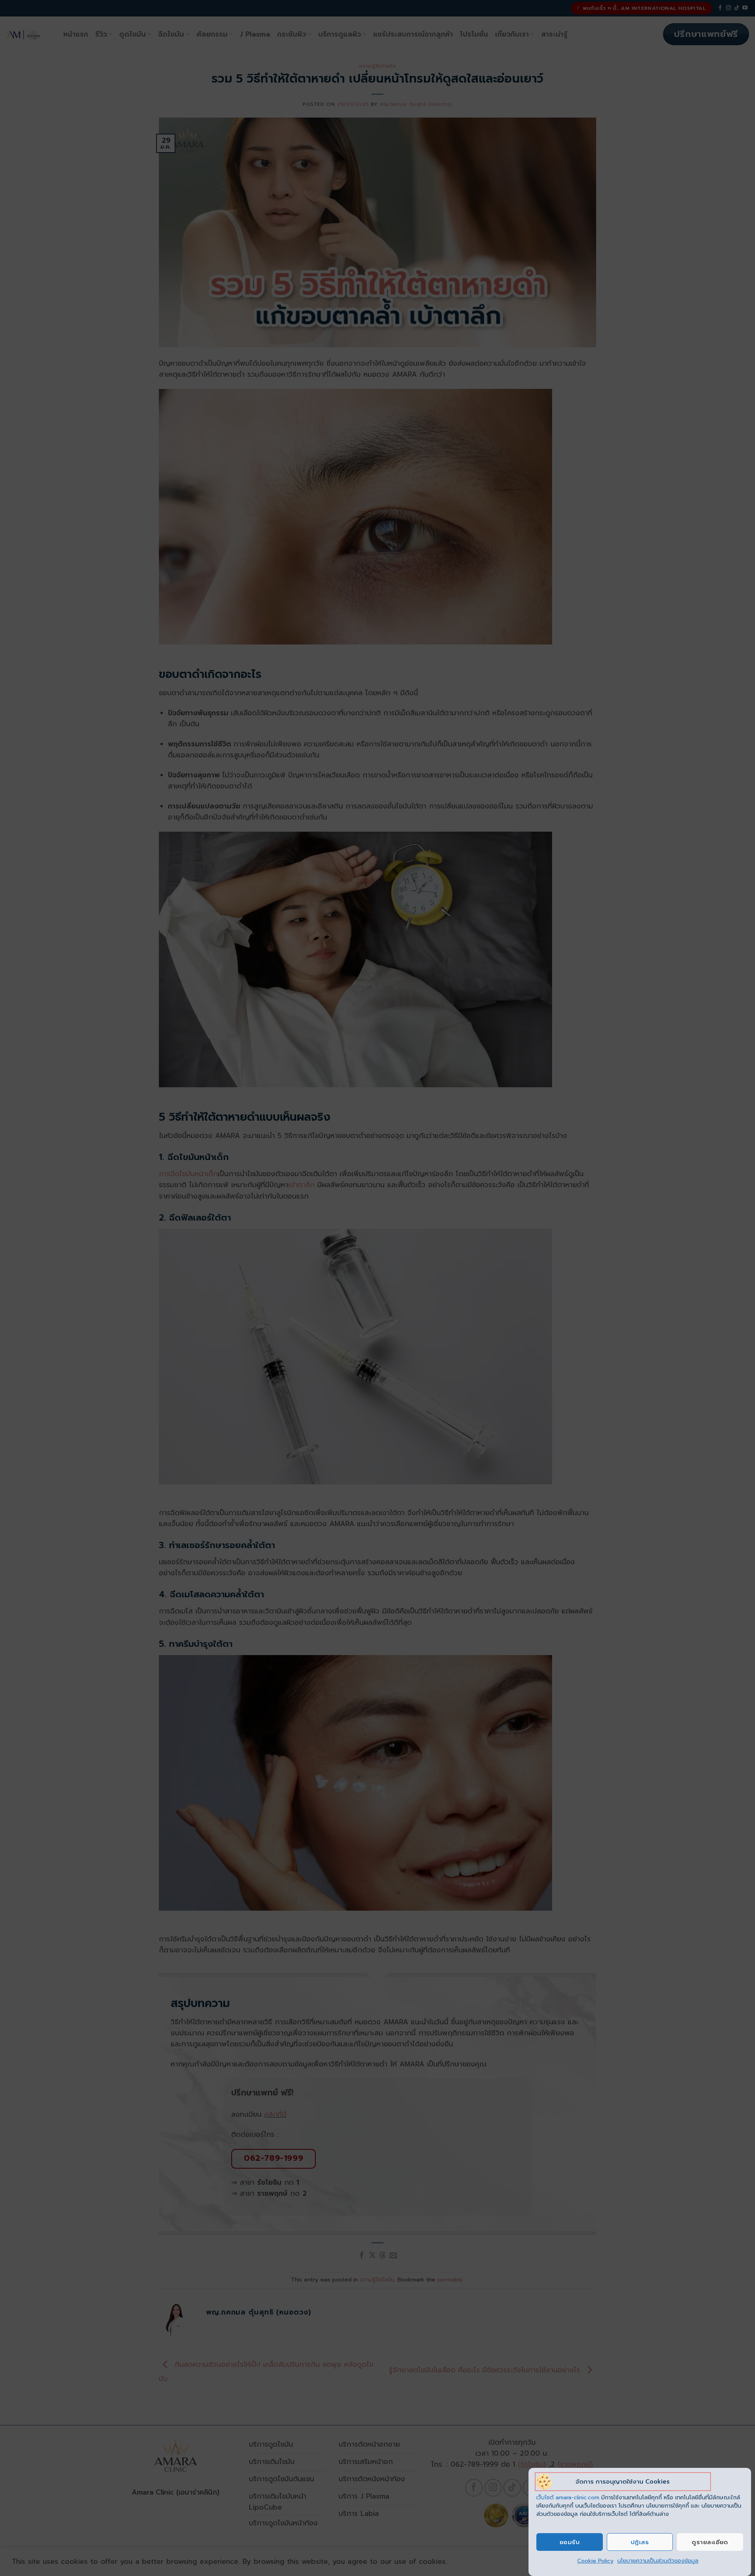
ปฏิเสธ (640, 2542)
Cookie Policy (595, 2561)
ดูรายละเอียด (710, 2542)
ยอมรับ (570, 2542)
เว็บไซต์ (546, 2498)
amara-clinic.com (577, 2498)
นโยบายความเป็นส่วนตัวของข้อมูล (658, 2561)
